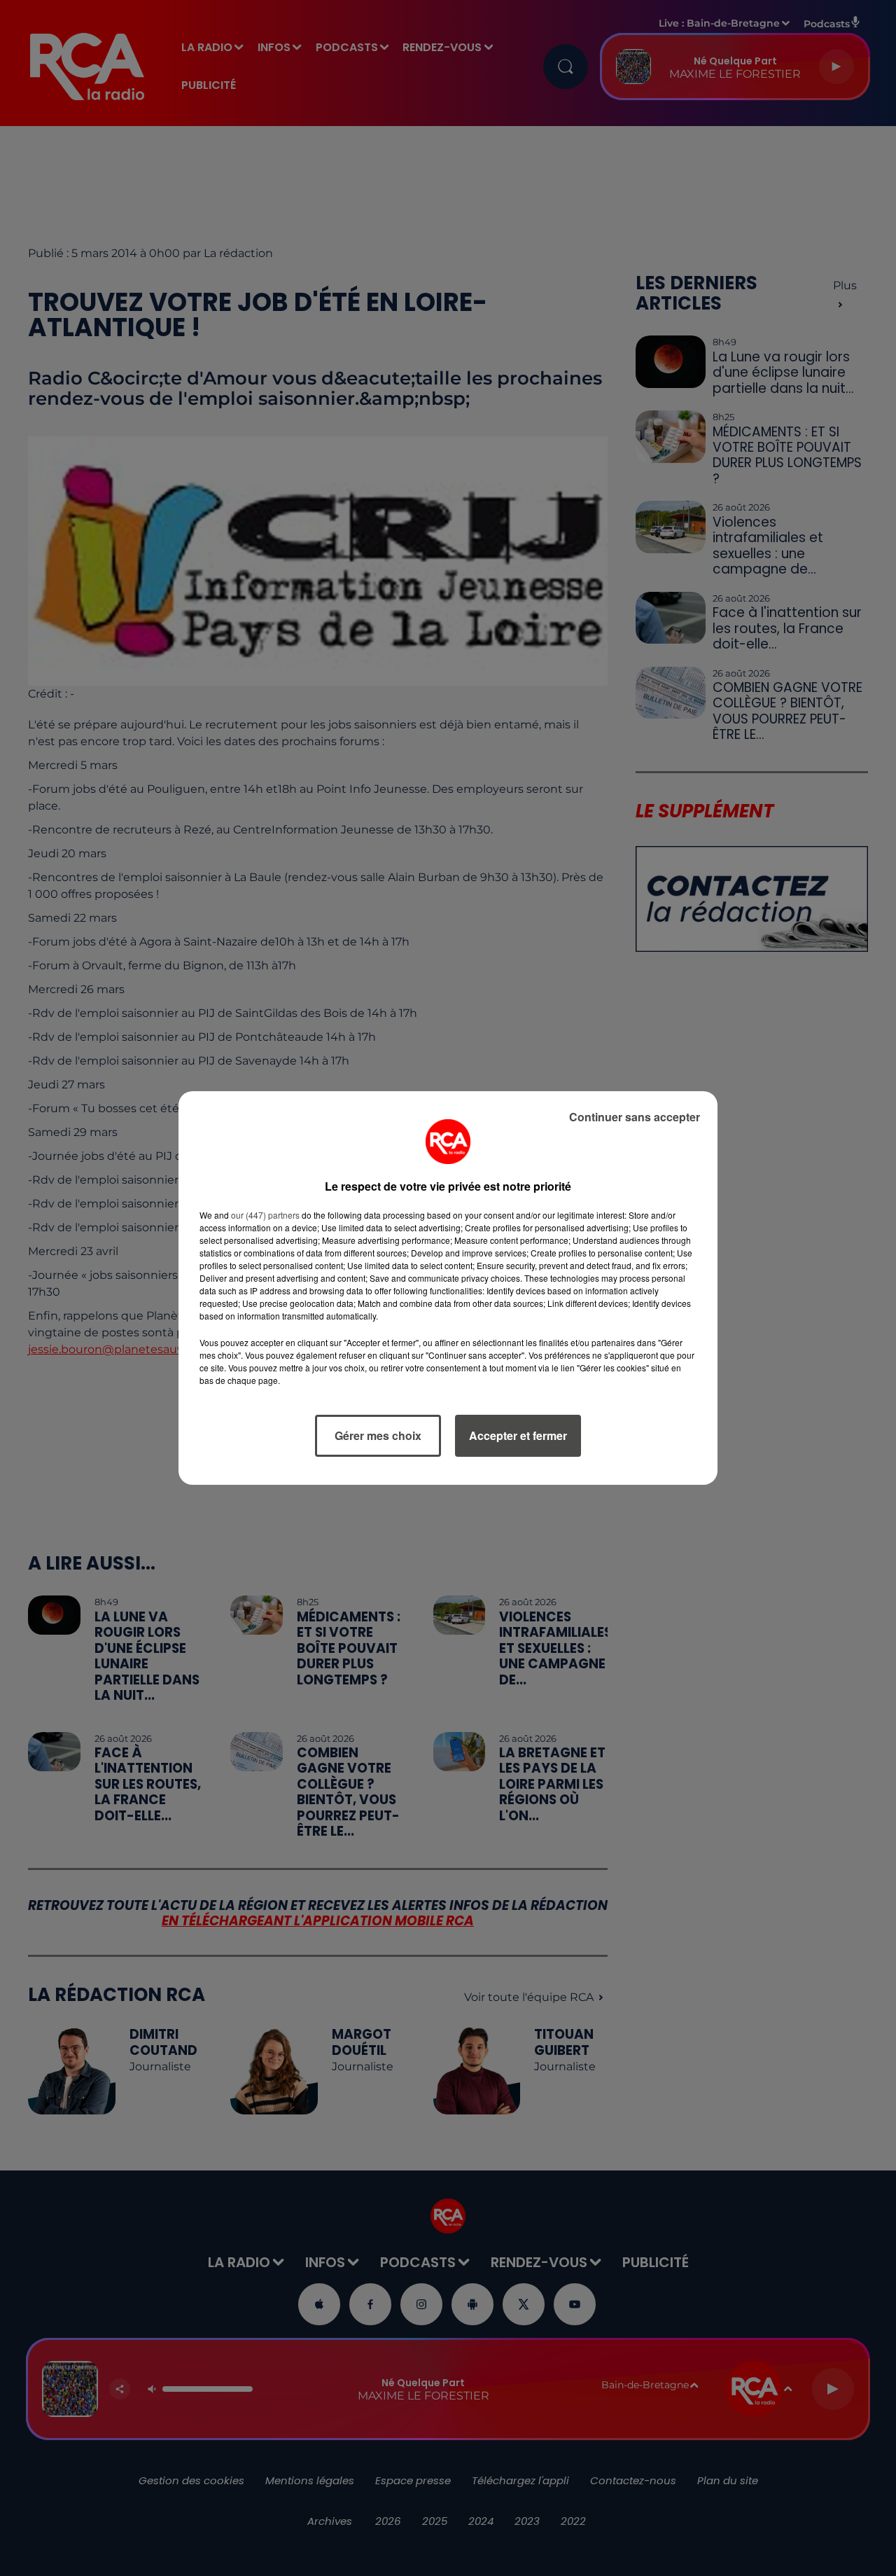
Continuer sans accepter (635, 1117)
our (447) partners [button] (265, 1215)
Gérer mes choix (378, 1435)
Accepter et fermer (518, 1435)
